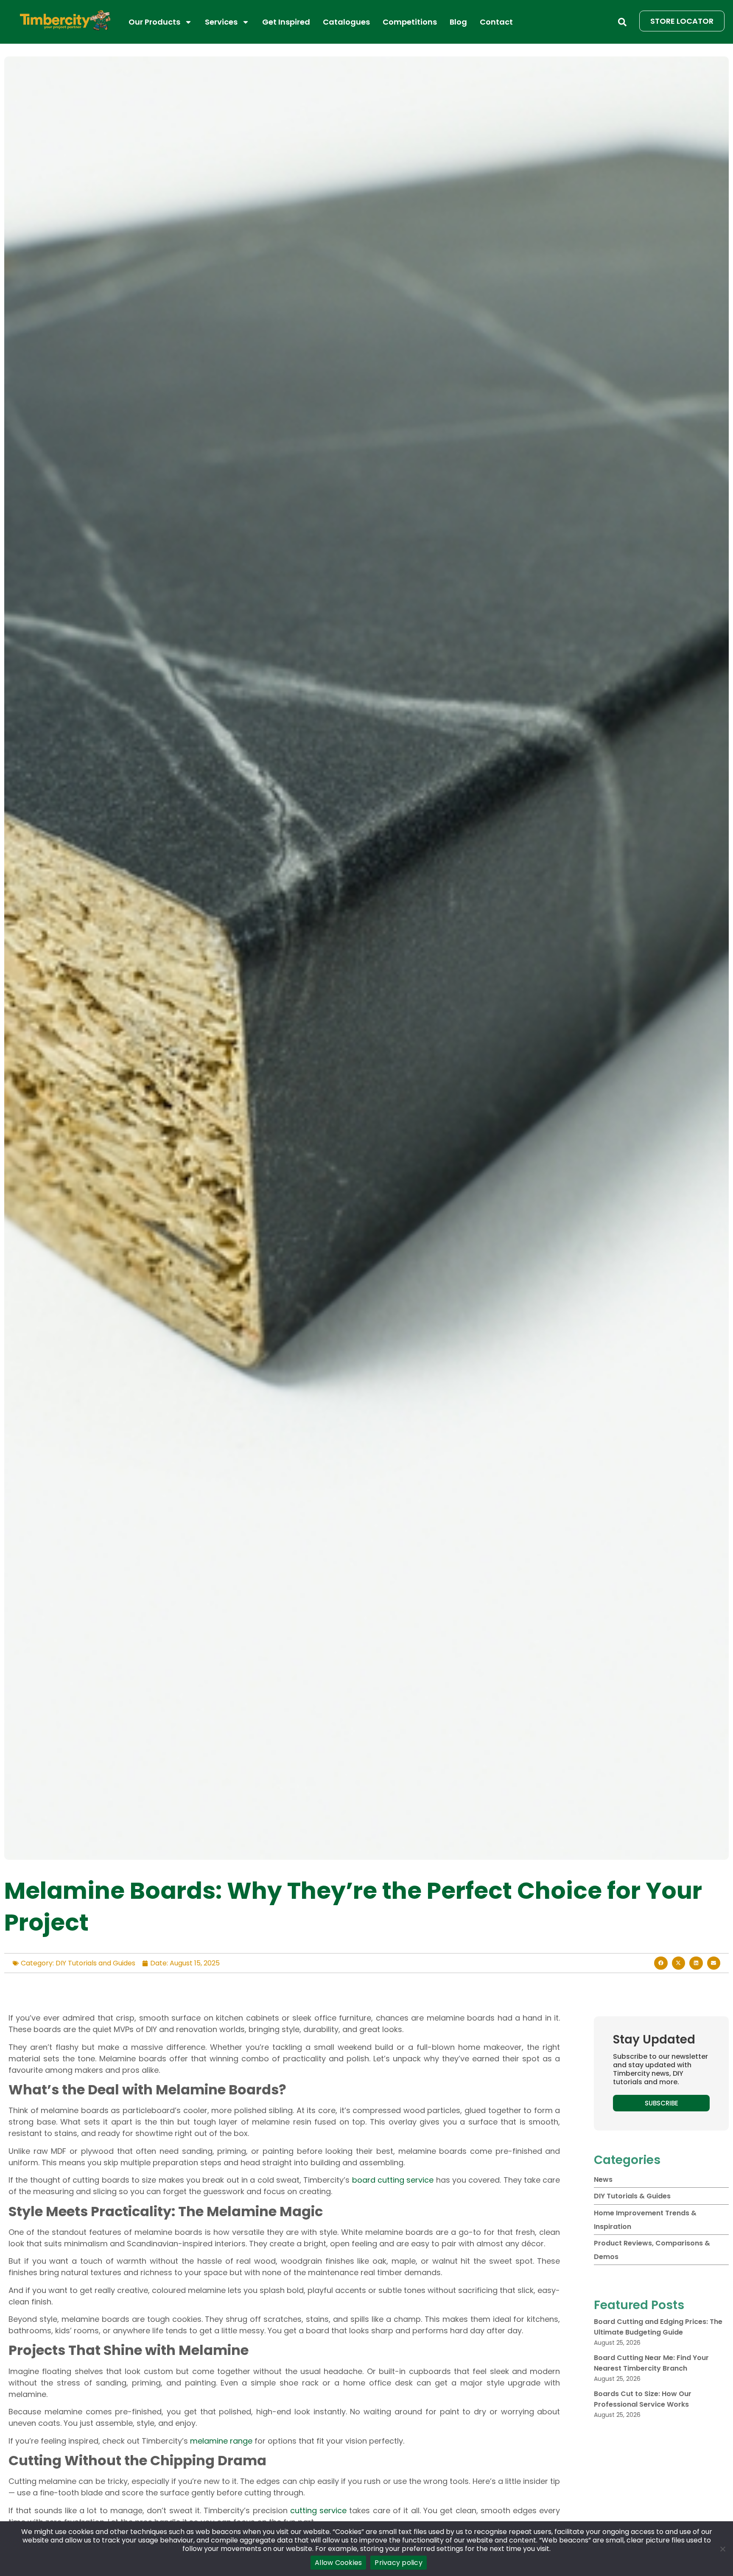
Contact (496, 22)
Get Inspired (286, 22)
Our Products (154, 22)
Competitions (410, 22)
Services (221, 22)
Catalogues (346, 22)
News (603, 2179)
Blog (458, 22)
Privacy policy (399, 2563)
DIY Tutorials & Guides (632, 2196)
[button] (622, 22)
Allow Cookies (338, 2563)
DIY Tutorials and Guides (95, 1963)
